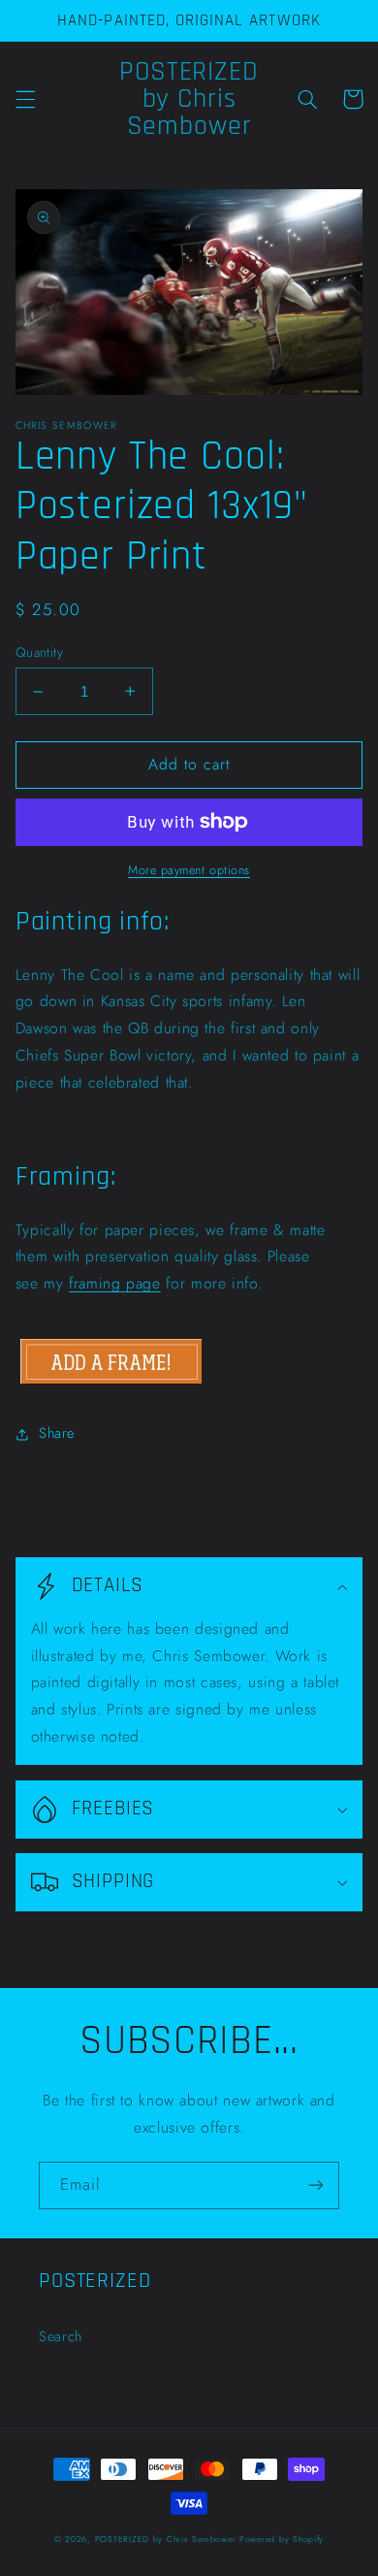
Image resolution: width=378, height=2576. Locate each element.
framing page (115, 1283)
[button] (25, 99)
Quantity (39, 652)
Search (61, 2336)
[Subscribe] (316, 2185)
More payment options (189, 870)
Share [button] (57, 1433)
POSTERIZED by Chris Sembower (166, 2539)
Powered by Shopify (282, 2539)
